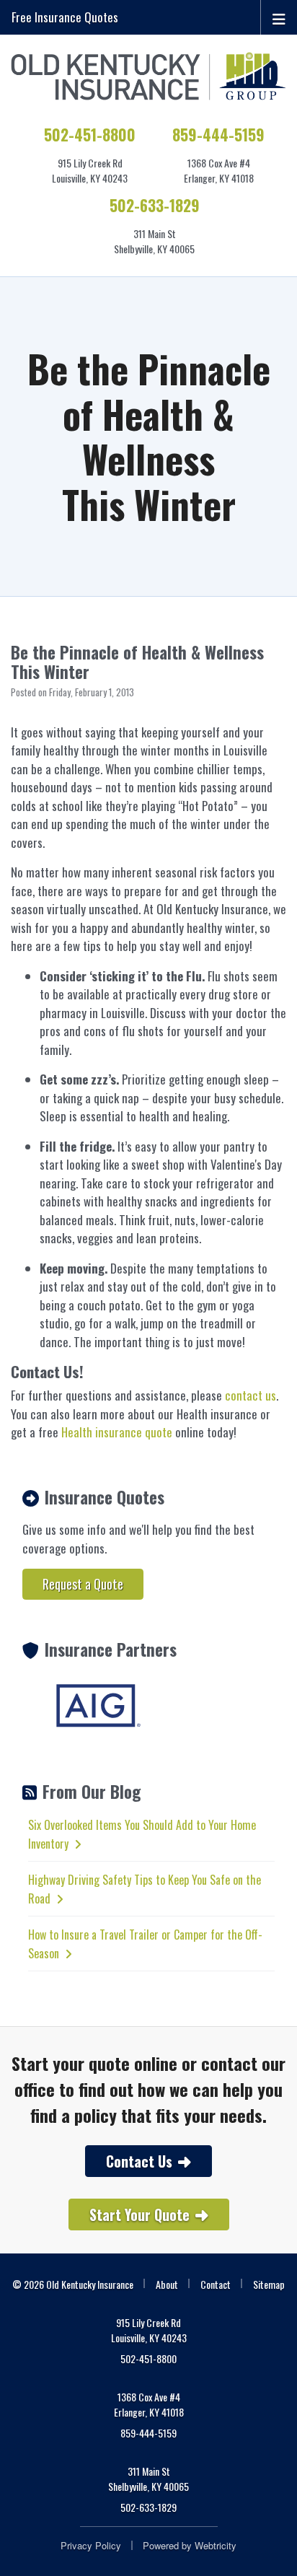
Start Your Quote (139, 2214)
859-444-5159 (218, 135)
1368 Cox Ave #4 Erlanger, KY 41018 (149, 2404)
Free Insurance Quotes (65, 17)
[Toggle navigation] (279, 17)
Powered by (190, 2545)
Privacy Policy (91, 2545)
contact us (251, 1395)
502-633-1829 (155, 205)
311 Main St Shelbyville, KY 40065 (148, 2479)
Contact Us (139, 2161)
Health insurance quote (117, 1432)
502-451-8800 (90, 135)
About (167, 2284)
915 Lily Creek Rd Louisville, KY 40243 (149, 2330)
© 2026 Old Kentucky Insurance (73, 2284)
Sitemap (269, 2284)
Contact (216, 2284)
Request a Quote (83, 1584)
